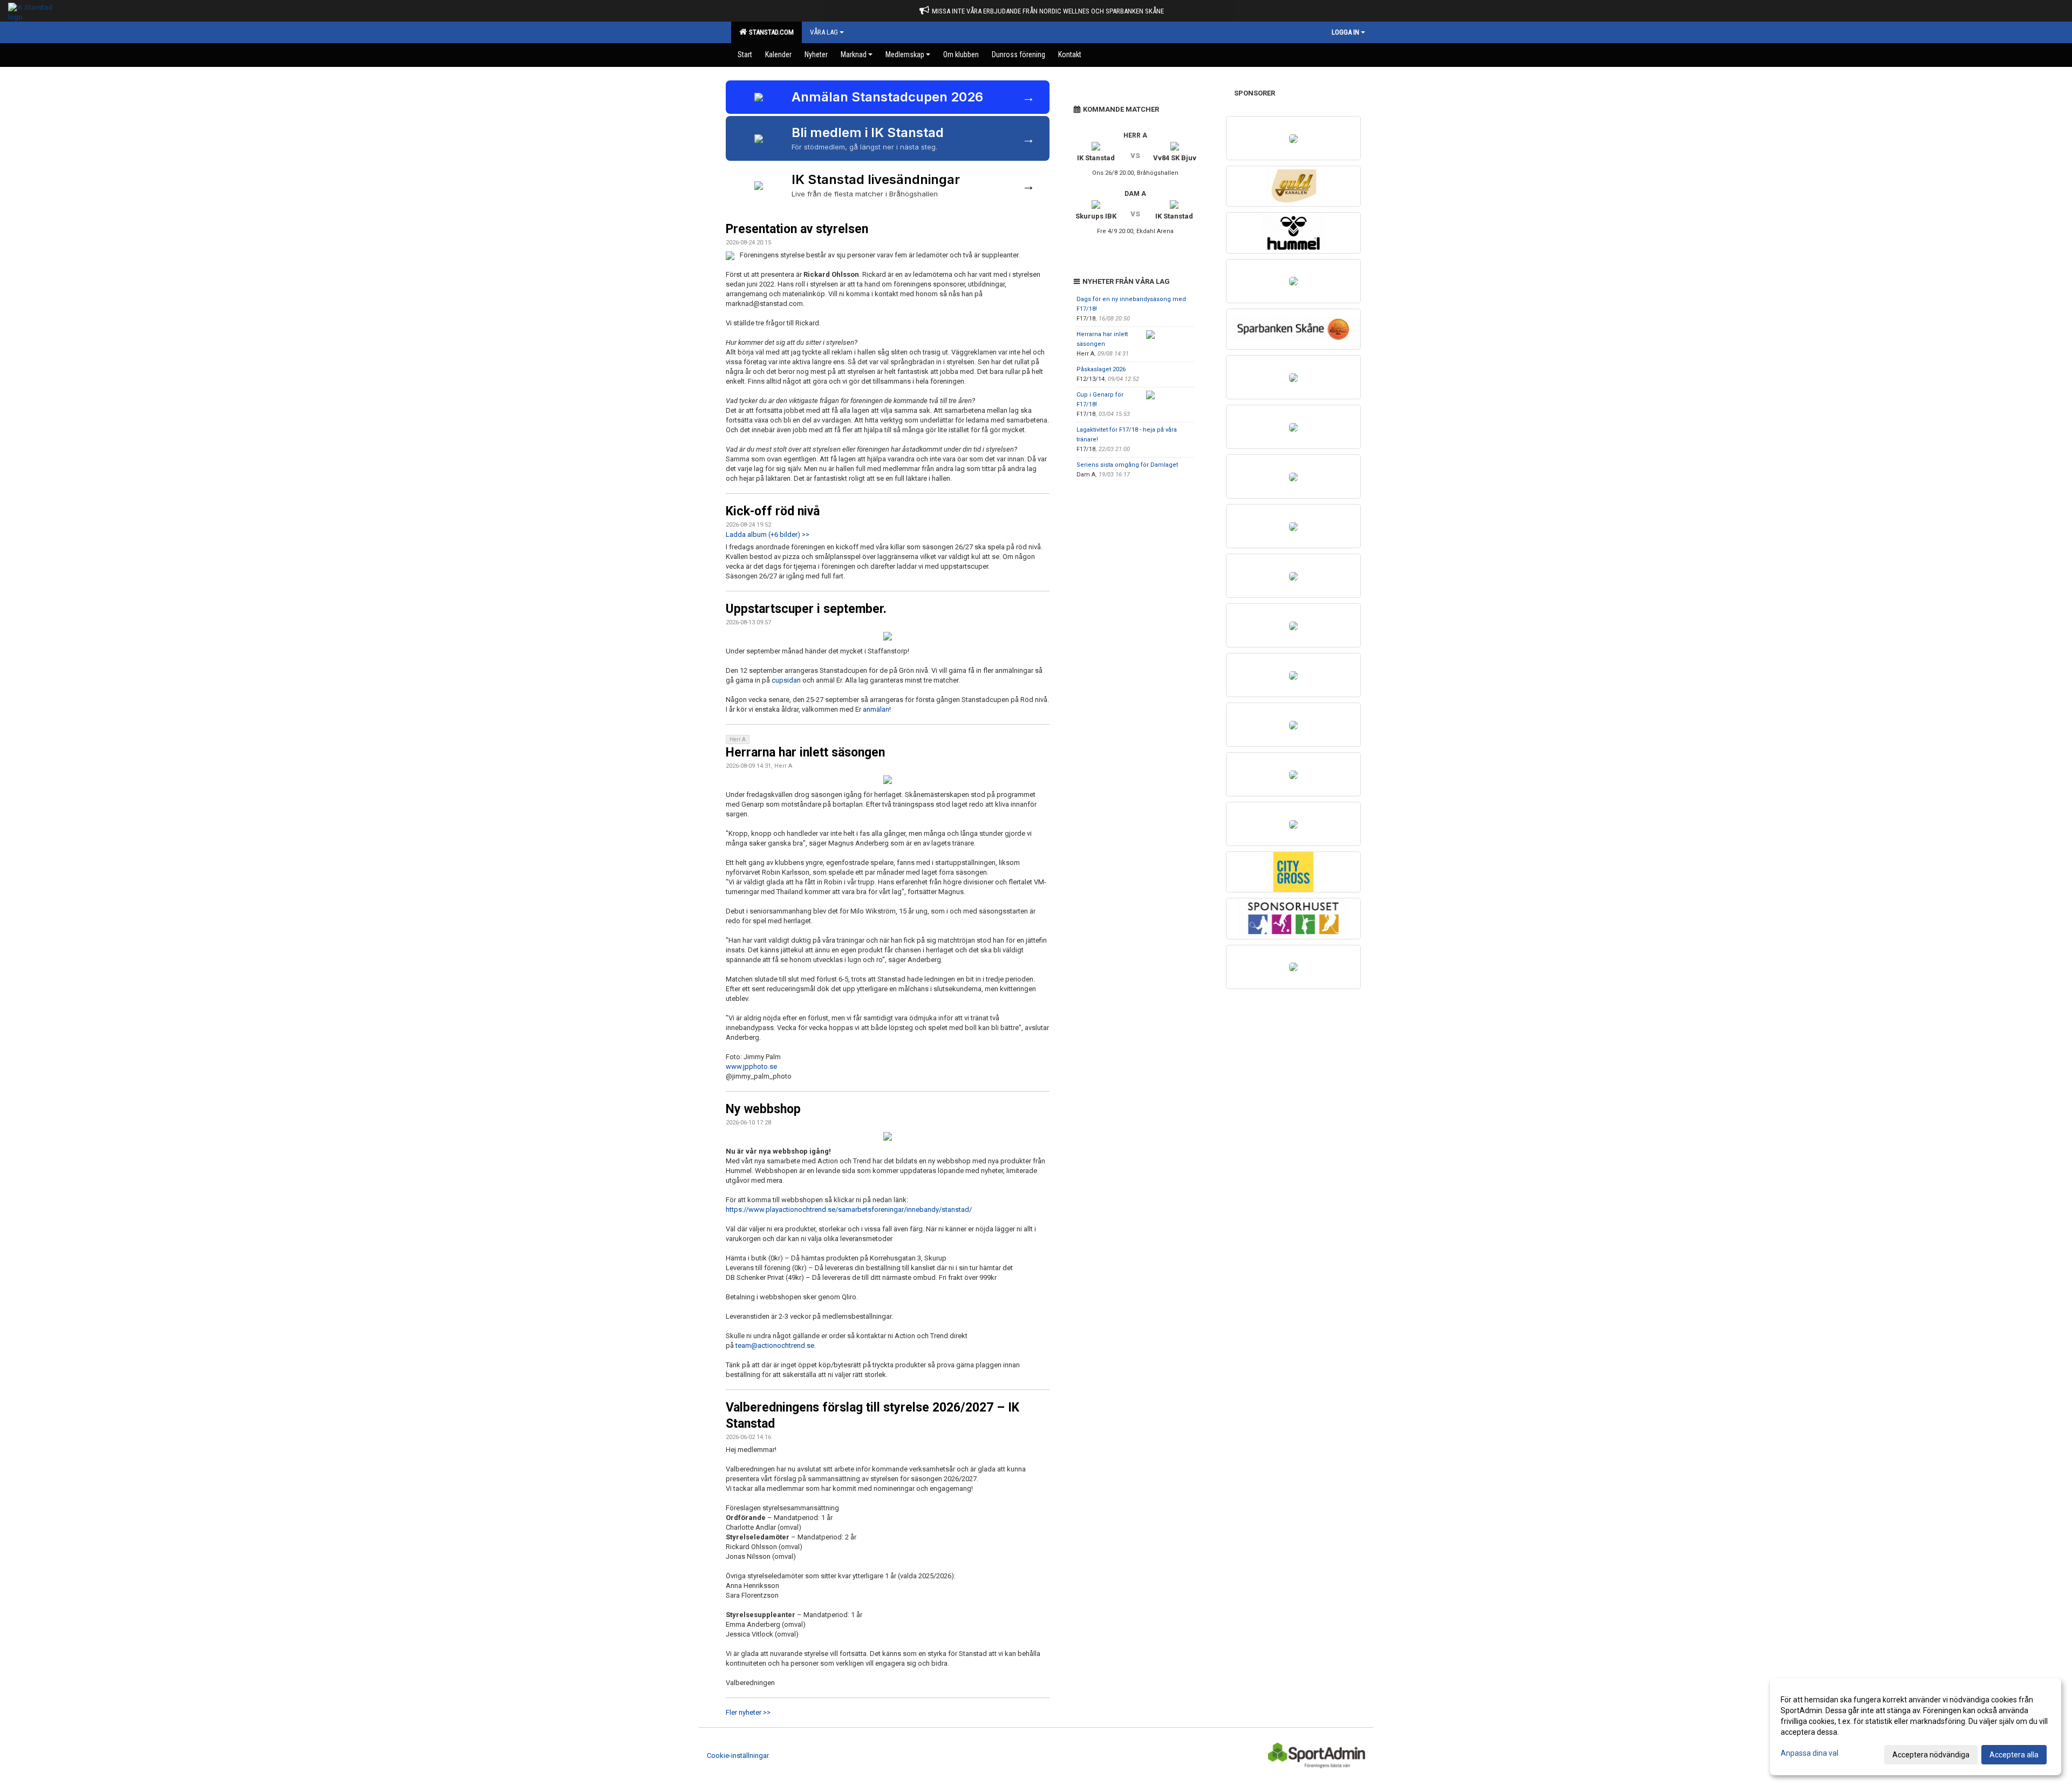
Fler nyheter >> (748, 1712)
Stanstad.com (770, 32)
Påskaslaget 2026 (1101, 369)
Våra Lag (824, 32)
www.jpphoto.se (751, 1066)
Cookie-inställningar (738, 1756)
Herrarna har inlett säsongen (805, 752)
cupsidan (786, 680)
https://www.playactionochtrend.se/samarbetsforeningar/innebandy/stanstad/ (849, 1209)
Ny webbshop (763, 1109)
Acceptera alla (2014, 1755)
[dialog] (1916, 1727)
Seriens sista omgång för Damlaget (1127, 465)
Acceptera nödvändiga (1931, 1755)
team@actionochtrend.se (775, 1345)
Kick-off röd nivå (773, 511)
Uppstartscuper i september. (806, 609)
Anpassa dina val (1809, 1753)
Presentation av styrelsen (797, 229)
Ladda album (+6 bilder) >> (768, 534)
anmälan (876, 709)
